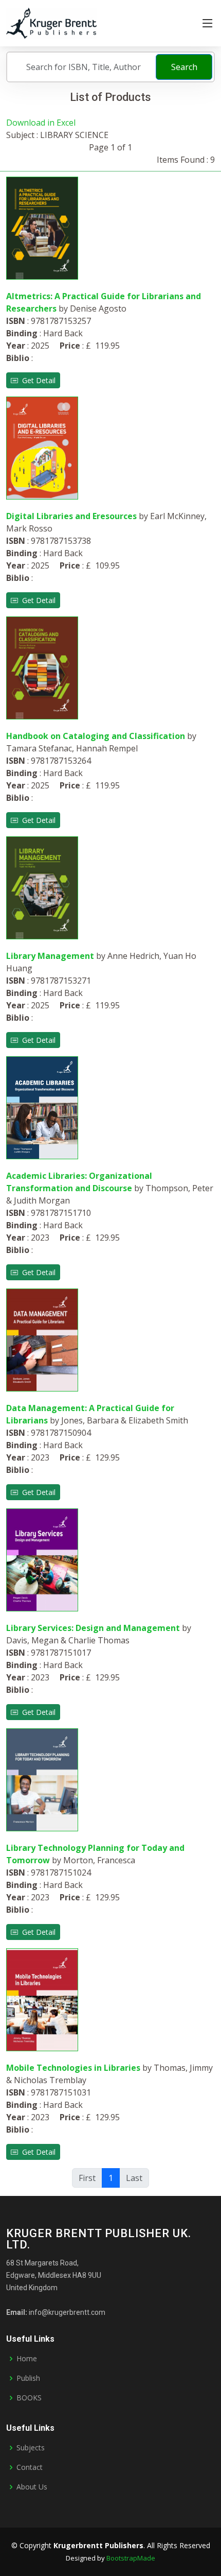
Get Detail (37, 380)
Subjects (31, 2448)
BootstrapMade (131, 2558)
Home (27, 2359)
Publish (28, 2378)
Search (184, 67)
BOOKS (29, 2398)
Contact (30, 2467)
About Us (32, 2487)
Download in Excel (41, 123)
